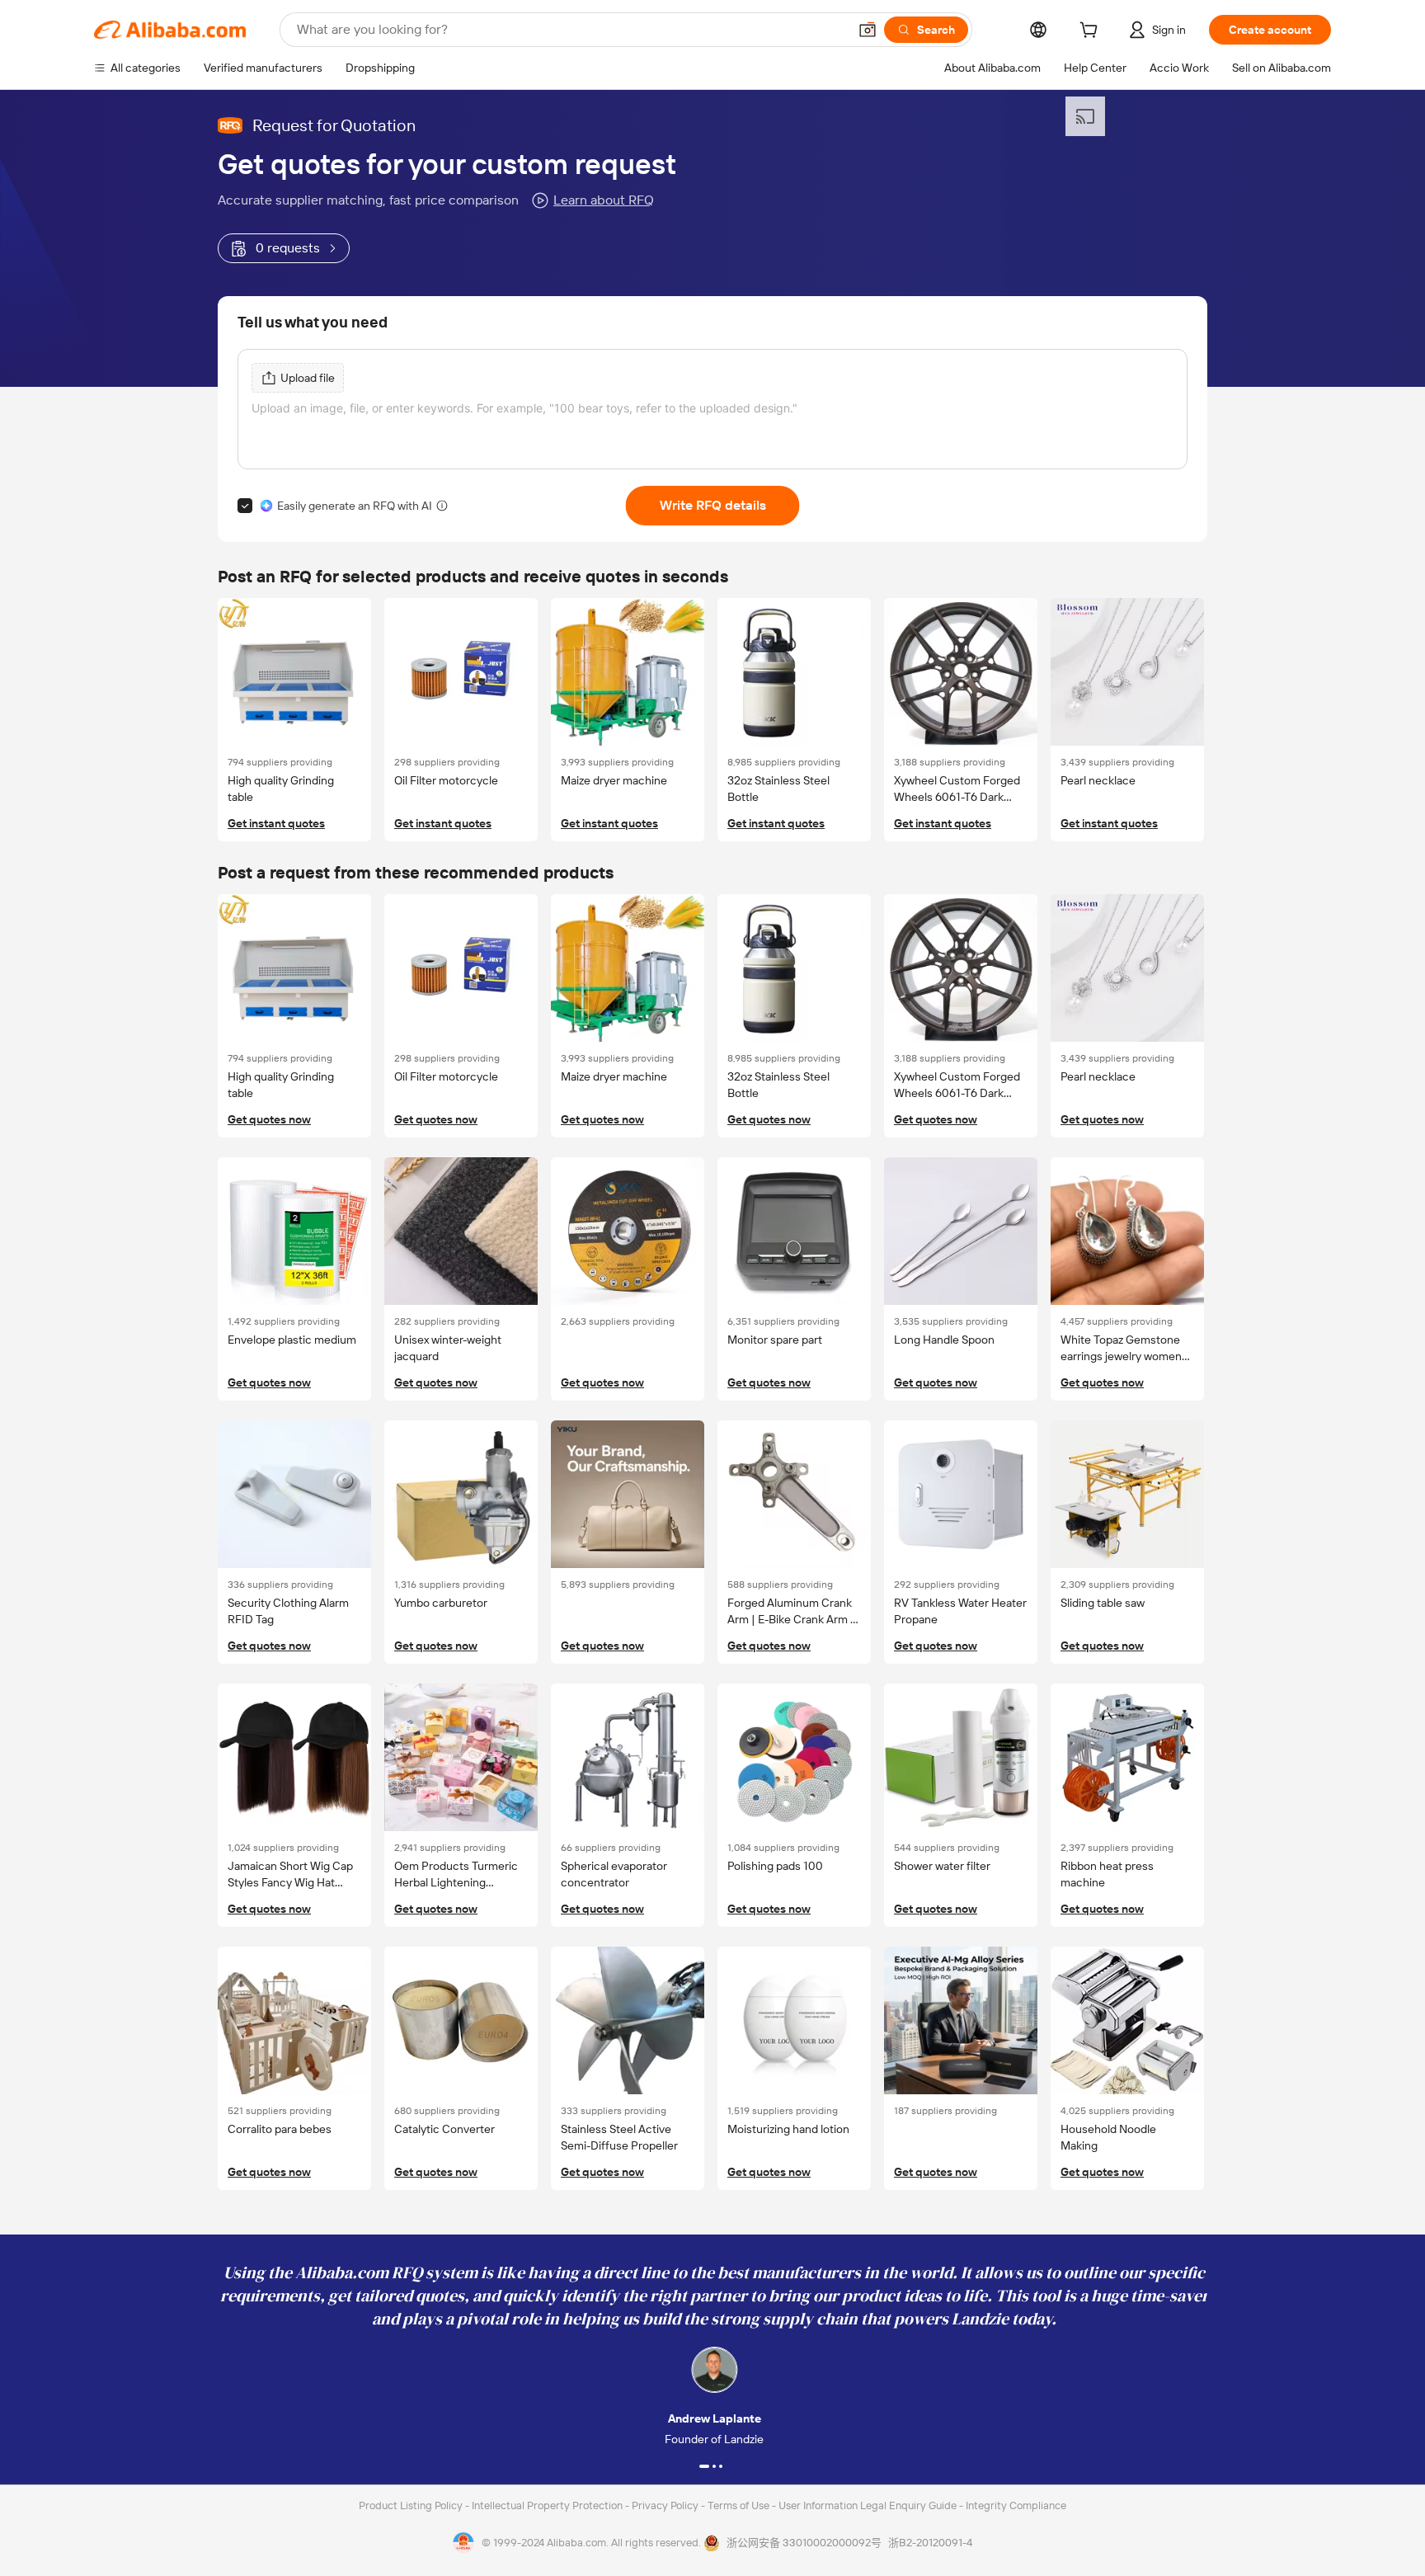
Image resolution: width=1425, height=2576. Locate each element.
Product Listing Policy (412, 2505)
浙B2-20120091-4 (930, 2543)
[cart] (1092, 32)
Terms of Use (740, 2505)
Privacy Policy (666, 2505)
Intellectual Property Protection (548, 2505)
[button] (868, 30)
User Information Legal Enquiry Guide (868, 2505)
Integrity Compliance (1016, 2505)
